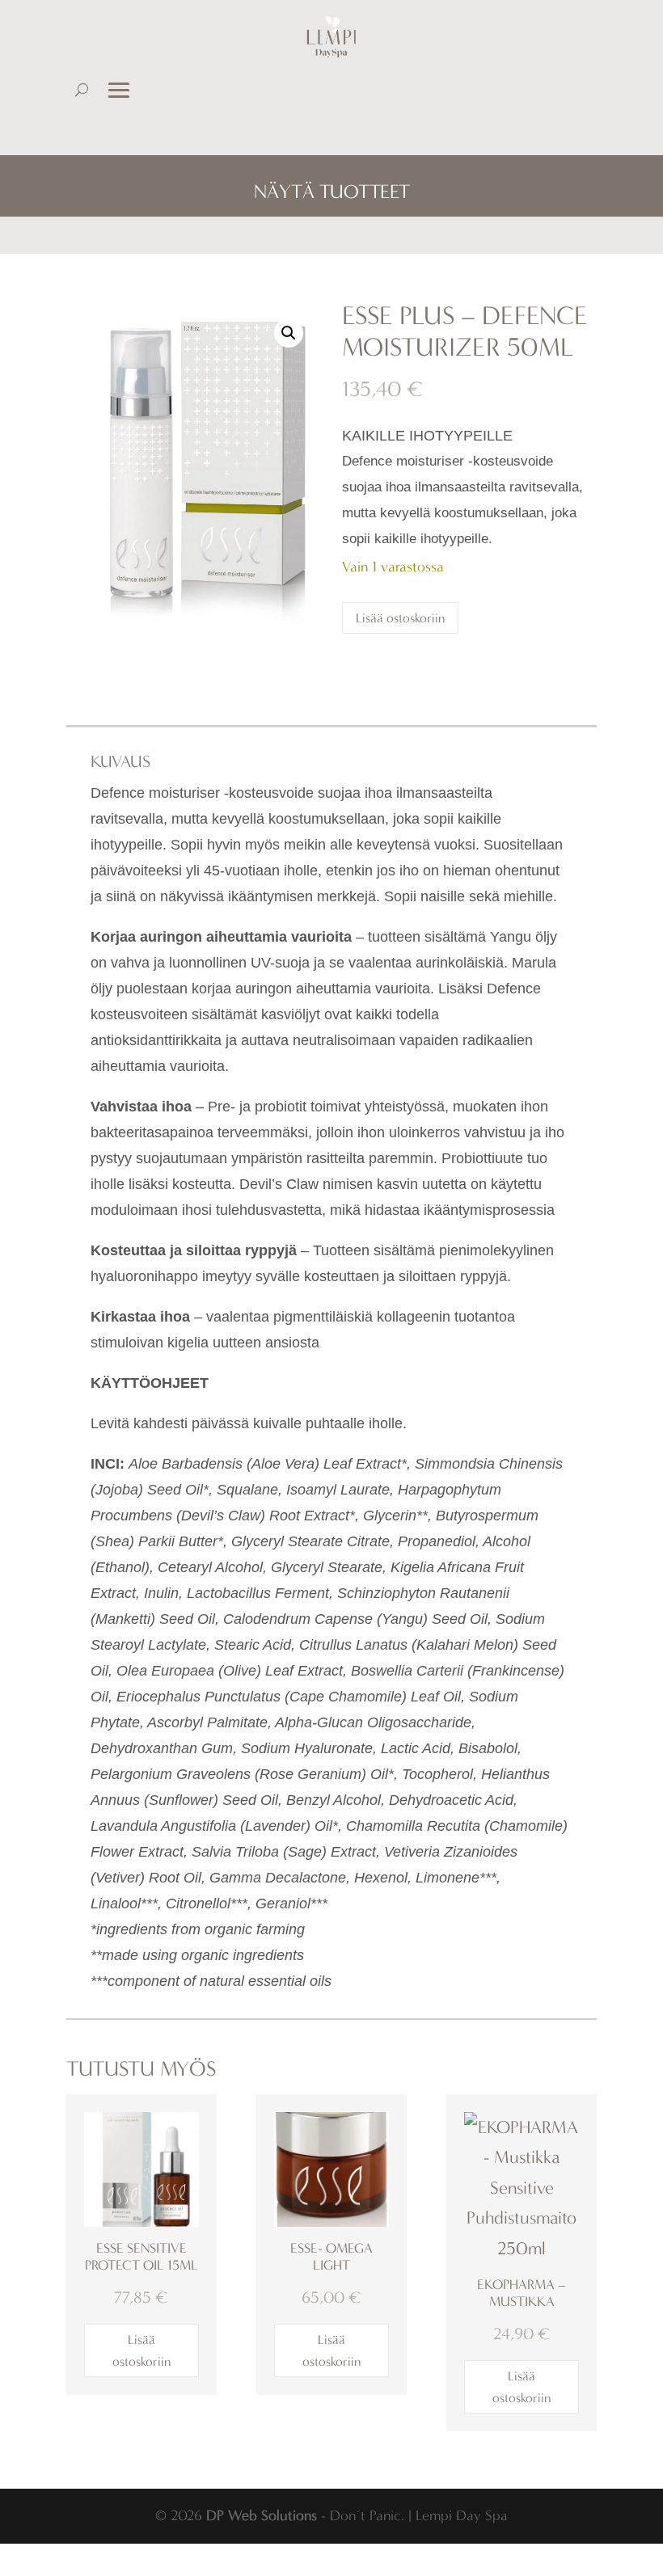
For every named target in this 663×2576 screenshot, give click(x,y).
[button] (289, 333)
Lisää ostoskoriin (400, 618)
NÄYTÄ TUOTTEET (332, 192)
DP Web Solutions (262, 2515)
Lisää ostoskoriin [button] (141, 2350)
